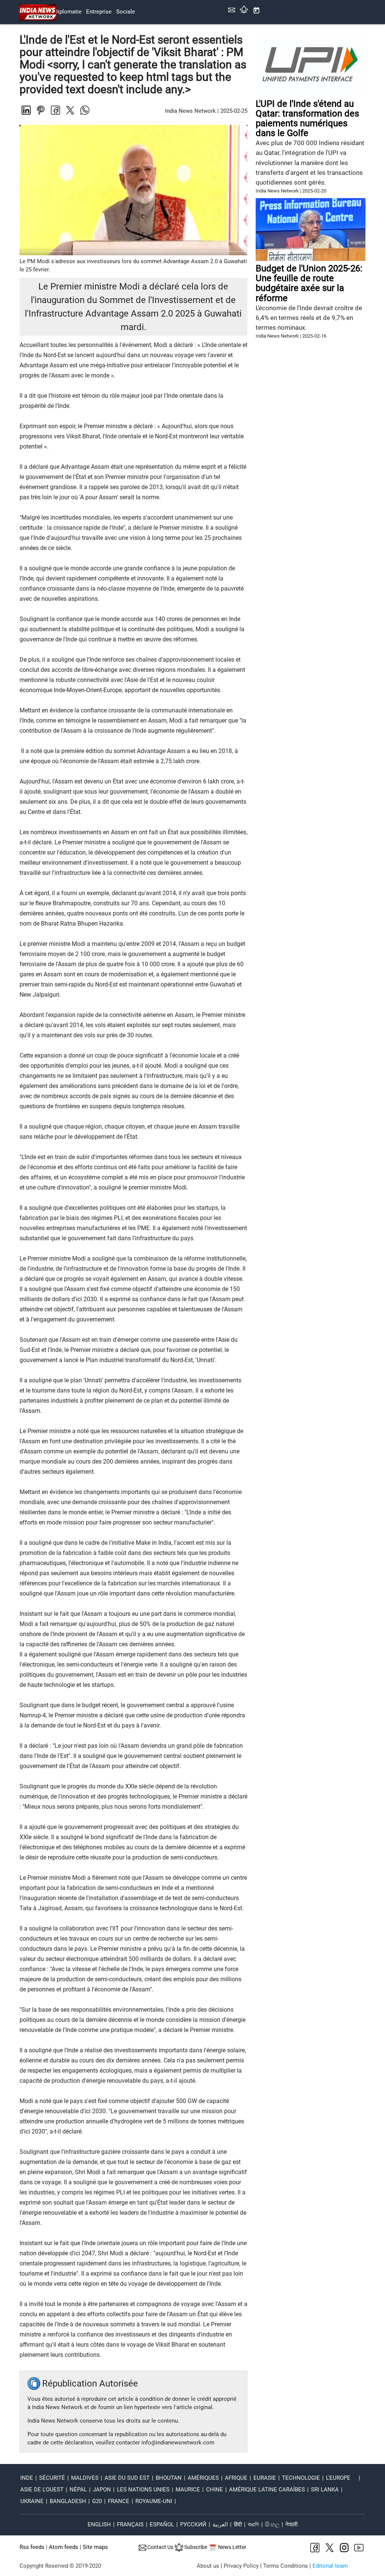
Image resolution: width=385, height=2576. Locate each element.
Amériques (203, 2478)
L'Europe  (341, 2478)
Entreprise (99, 12)
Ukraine (32, 2501)
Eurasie (265, 2478)
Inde (27, 2478)
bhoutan (169, 2478)
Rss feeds (32, 2547)
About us (208, 2566)
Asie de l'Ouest (42, 2490)
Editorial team (330, 2566)
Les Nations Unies (143, 2490)
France (119, 2501)
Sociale (126, 12)
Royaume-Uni (154, 2501)
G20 (97, 2501)
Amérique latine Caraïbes (267, 2490)
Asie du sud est (127, 2478)
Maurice (188, 2490)
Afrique (236, 2478)
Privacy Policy (241, 2566)
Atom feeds (64, 2547)
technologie (301, 2478)
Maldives (85, 2478)
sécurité (52, 2478)
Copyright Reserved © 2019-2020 (60, 2566)
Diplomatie (68, 12)
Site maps (95, 2547)
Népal (78, 2490)
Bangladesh (68, 2501)
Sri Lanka (325, 2490)
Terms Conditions (286, 2566)
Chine (214, 2490)
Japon (102, 2490)
